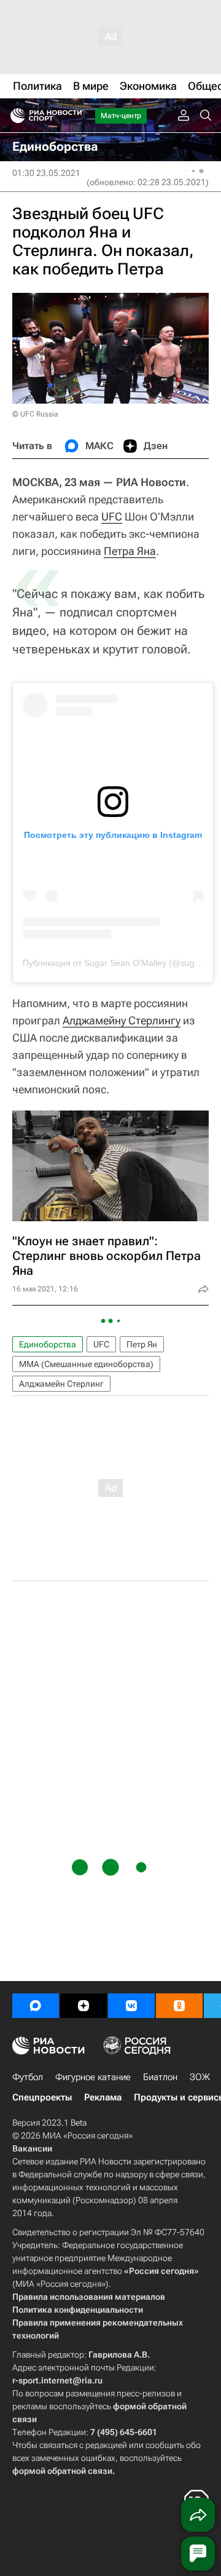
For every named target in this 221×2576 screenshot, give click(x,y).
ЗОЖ (200, 2077)
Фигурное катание (93, 2077)
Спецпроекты (42, 2097)
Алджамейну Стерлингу (122, 1020)
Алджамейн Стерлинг (61, 1384)
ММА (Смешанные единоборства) (86, 1364)
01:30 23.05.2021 (46, 173)
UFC (112, 516)
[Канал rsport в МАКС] (36, 2006)
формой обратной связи (62, 2471)
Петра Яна (130, 551)
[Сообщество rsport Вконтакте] (131, 2006)
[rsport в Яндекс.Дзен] (83, 2006)
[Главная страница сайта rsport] (74, 116)
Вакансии (32, 2148)
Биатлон (160, 2077)
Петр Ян (142, 1344)
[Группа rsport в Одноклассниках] (179, 2006)
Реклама (103, 2097)
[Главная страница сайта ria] (14, 116)
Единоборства (48, 1344)
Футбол (28, 2077)
